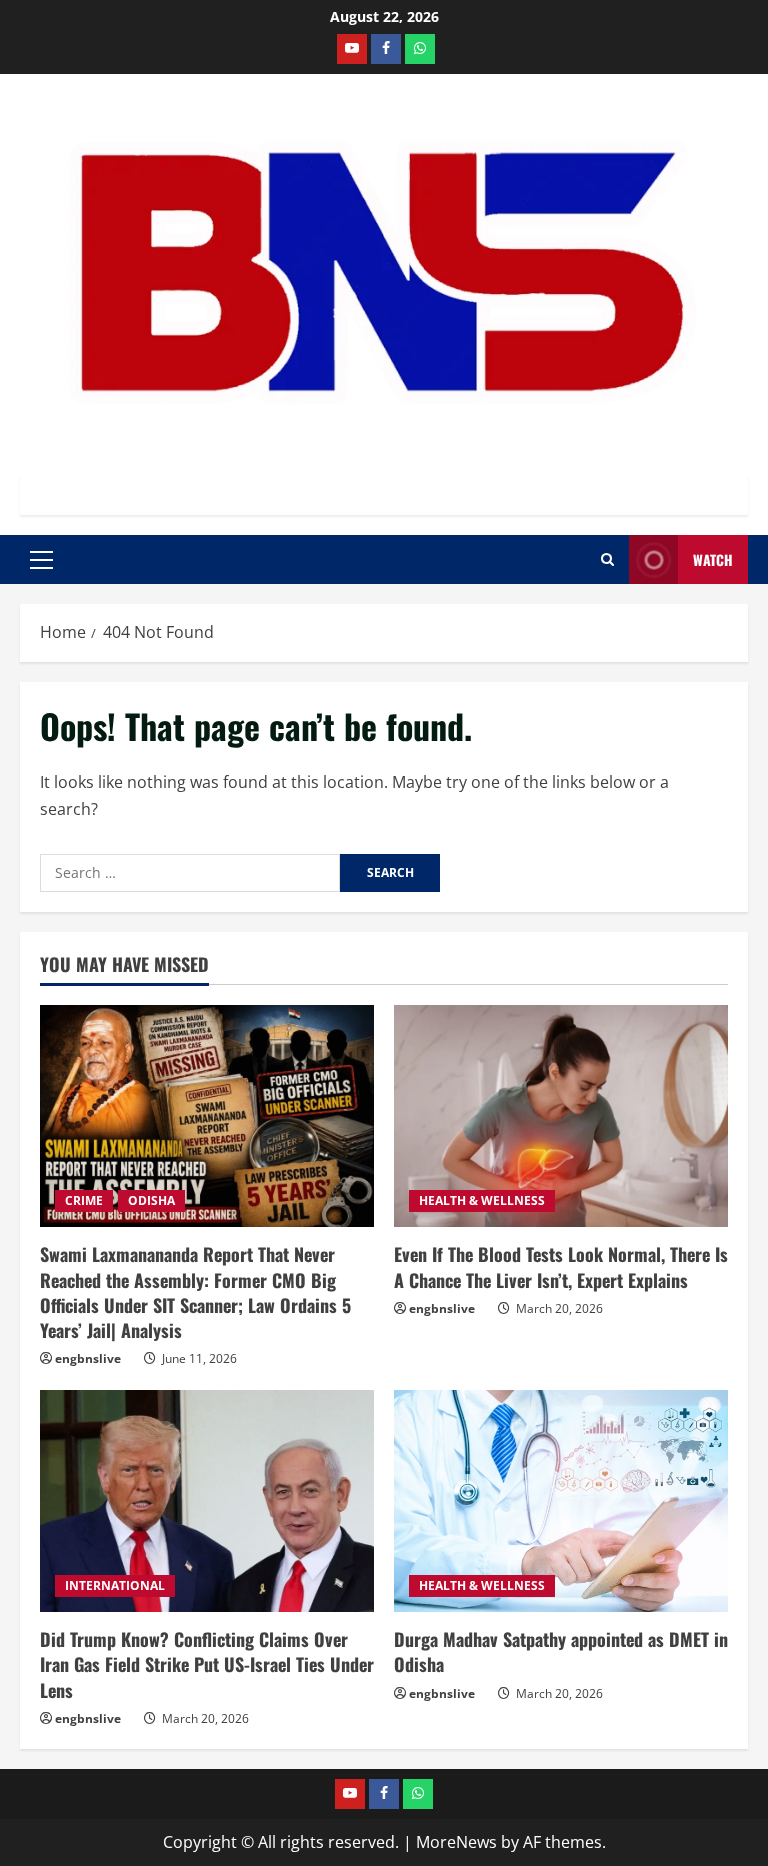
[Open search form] (607, 559)
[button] (41, 560)
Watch (713, 559)
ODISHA (151, 1200)
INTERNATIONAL (115, 1585)
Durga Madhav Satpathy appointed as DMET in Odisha (561, 1651)
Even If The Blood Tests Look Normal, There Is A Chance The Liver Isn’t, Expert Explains (561, 1266)
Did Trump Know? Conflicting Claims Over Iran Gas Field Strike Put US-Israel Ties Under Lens (207, 1664)
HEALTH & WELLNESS (482, 1200)
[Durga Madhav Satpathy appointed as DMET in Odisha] (561, 1501)
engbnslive (88, 1358)
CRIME (84, 1200)
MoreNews (456, 1842)
